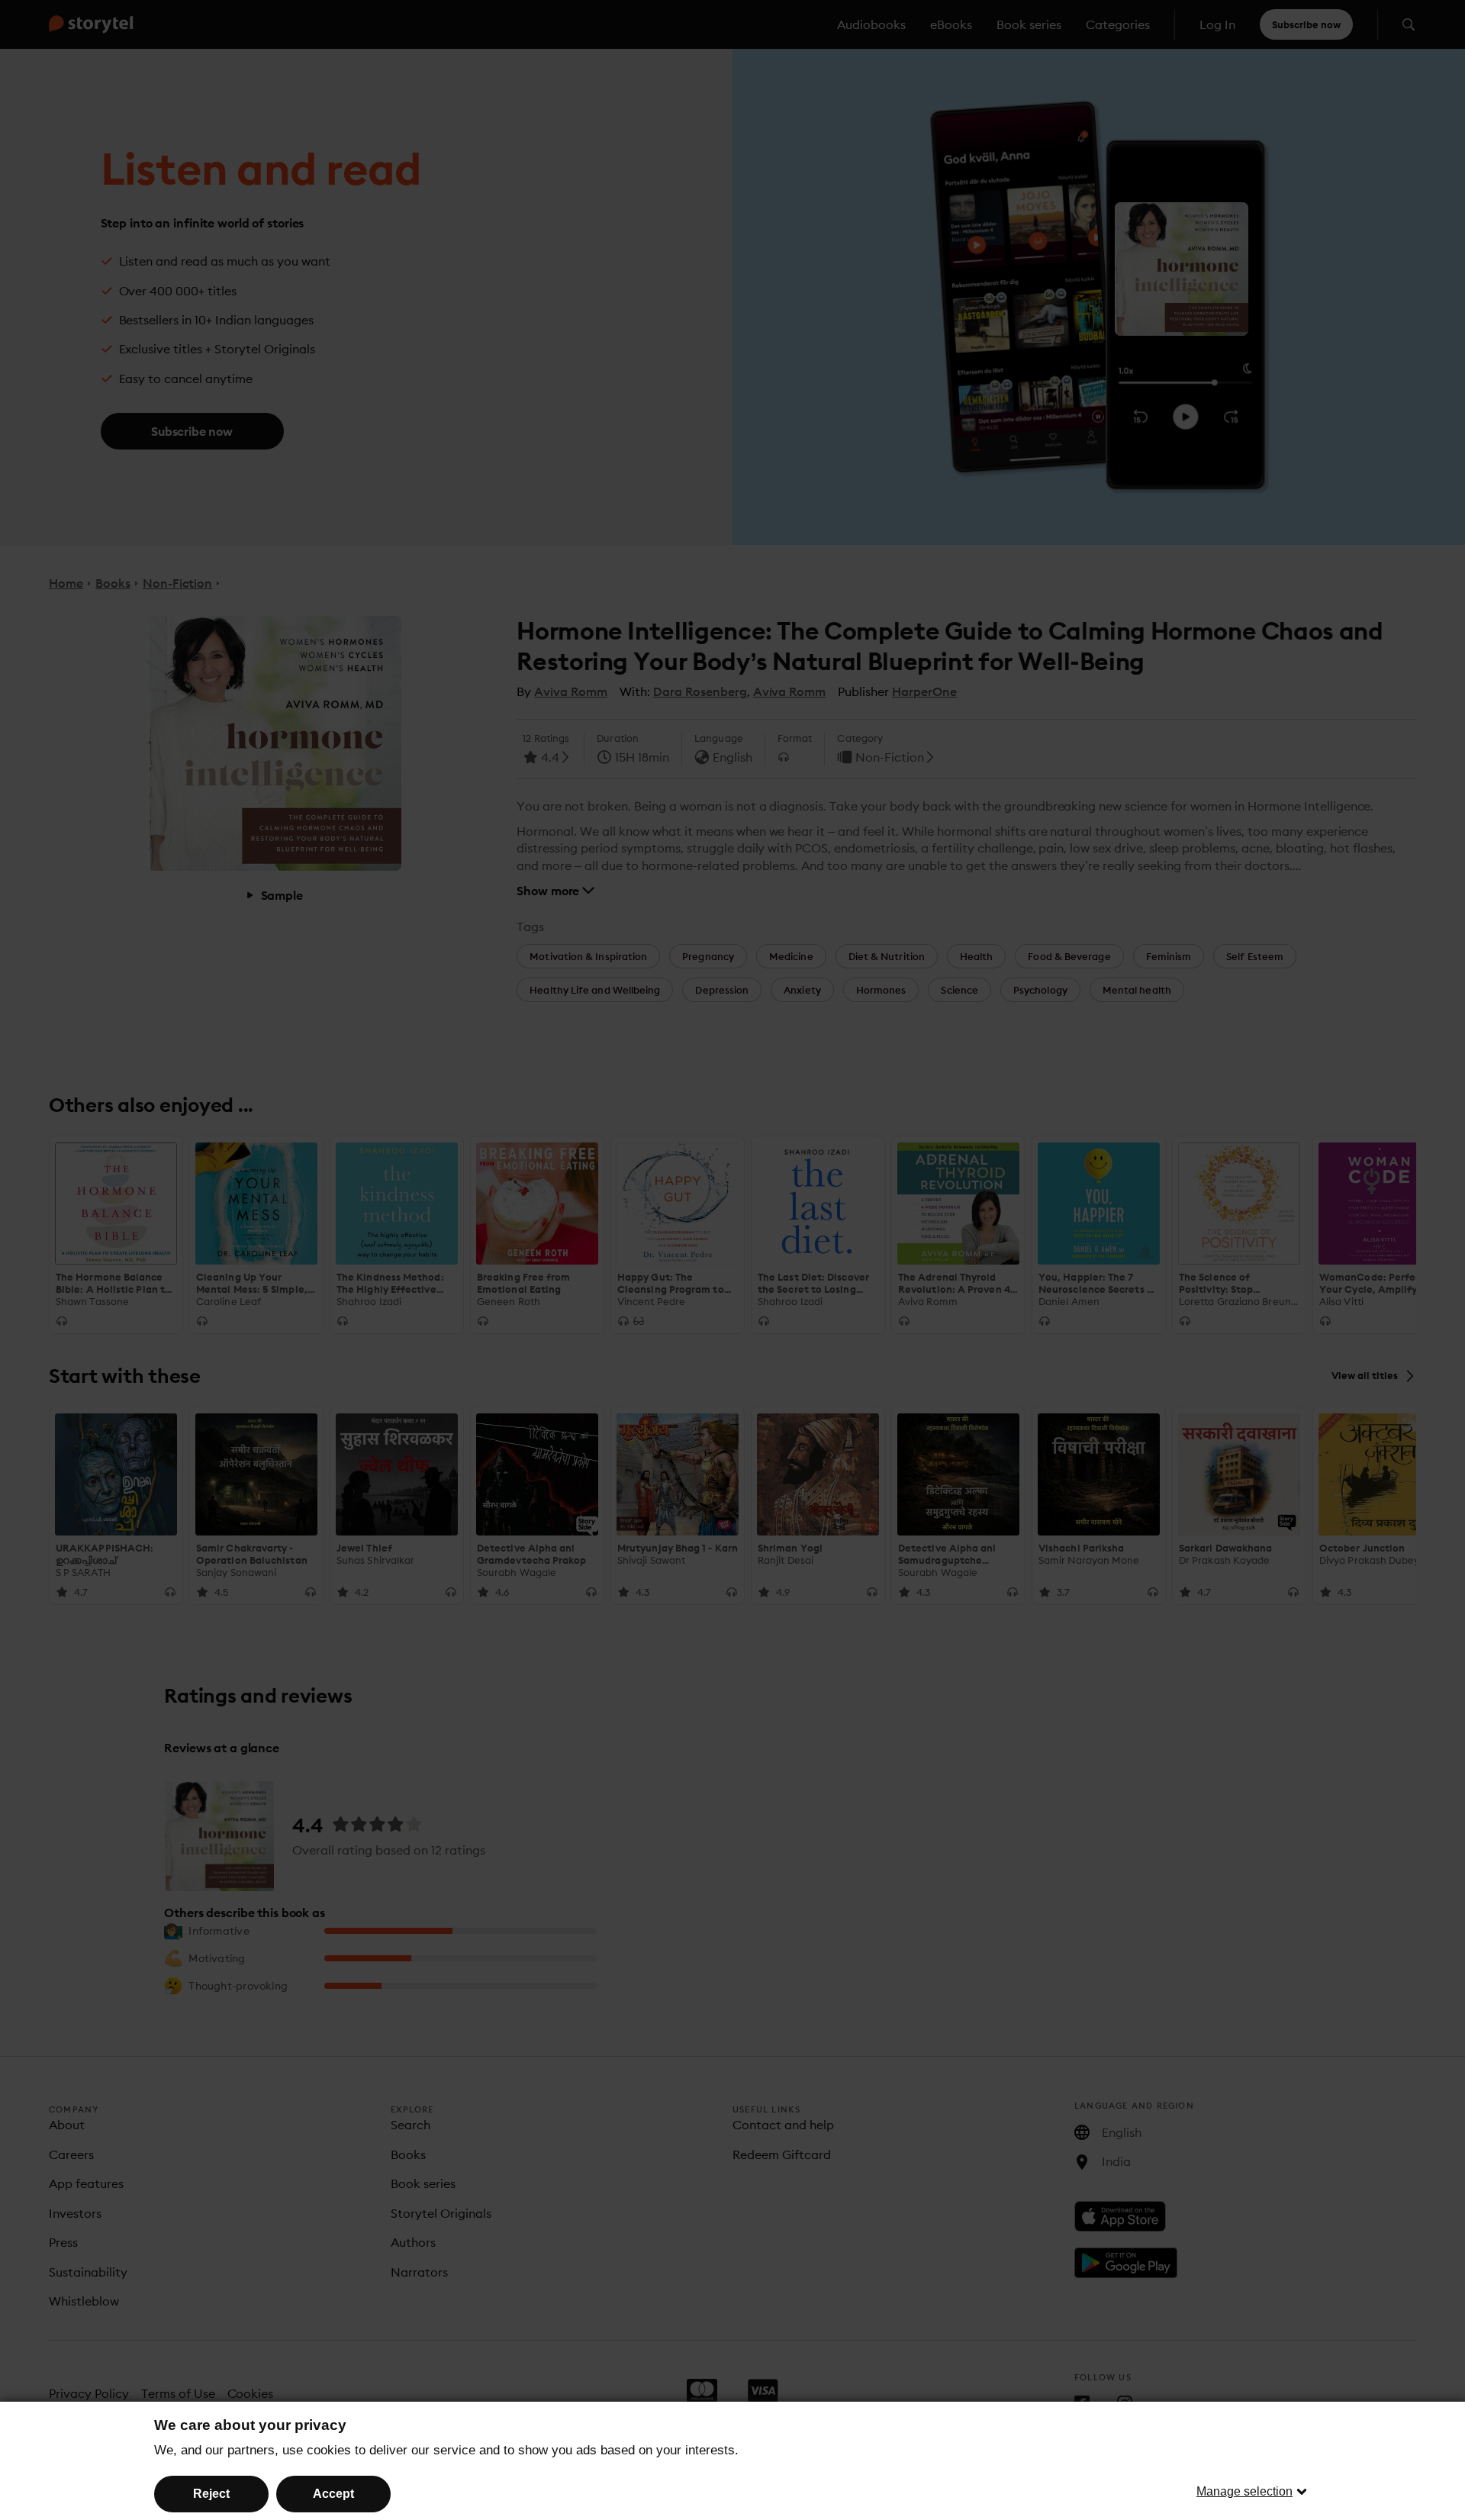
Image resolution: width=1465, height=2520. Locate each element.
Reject (211, 2494)
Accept (333, 2494)
